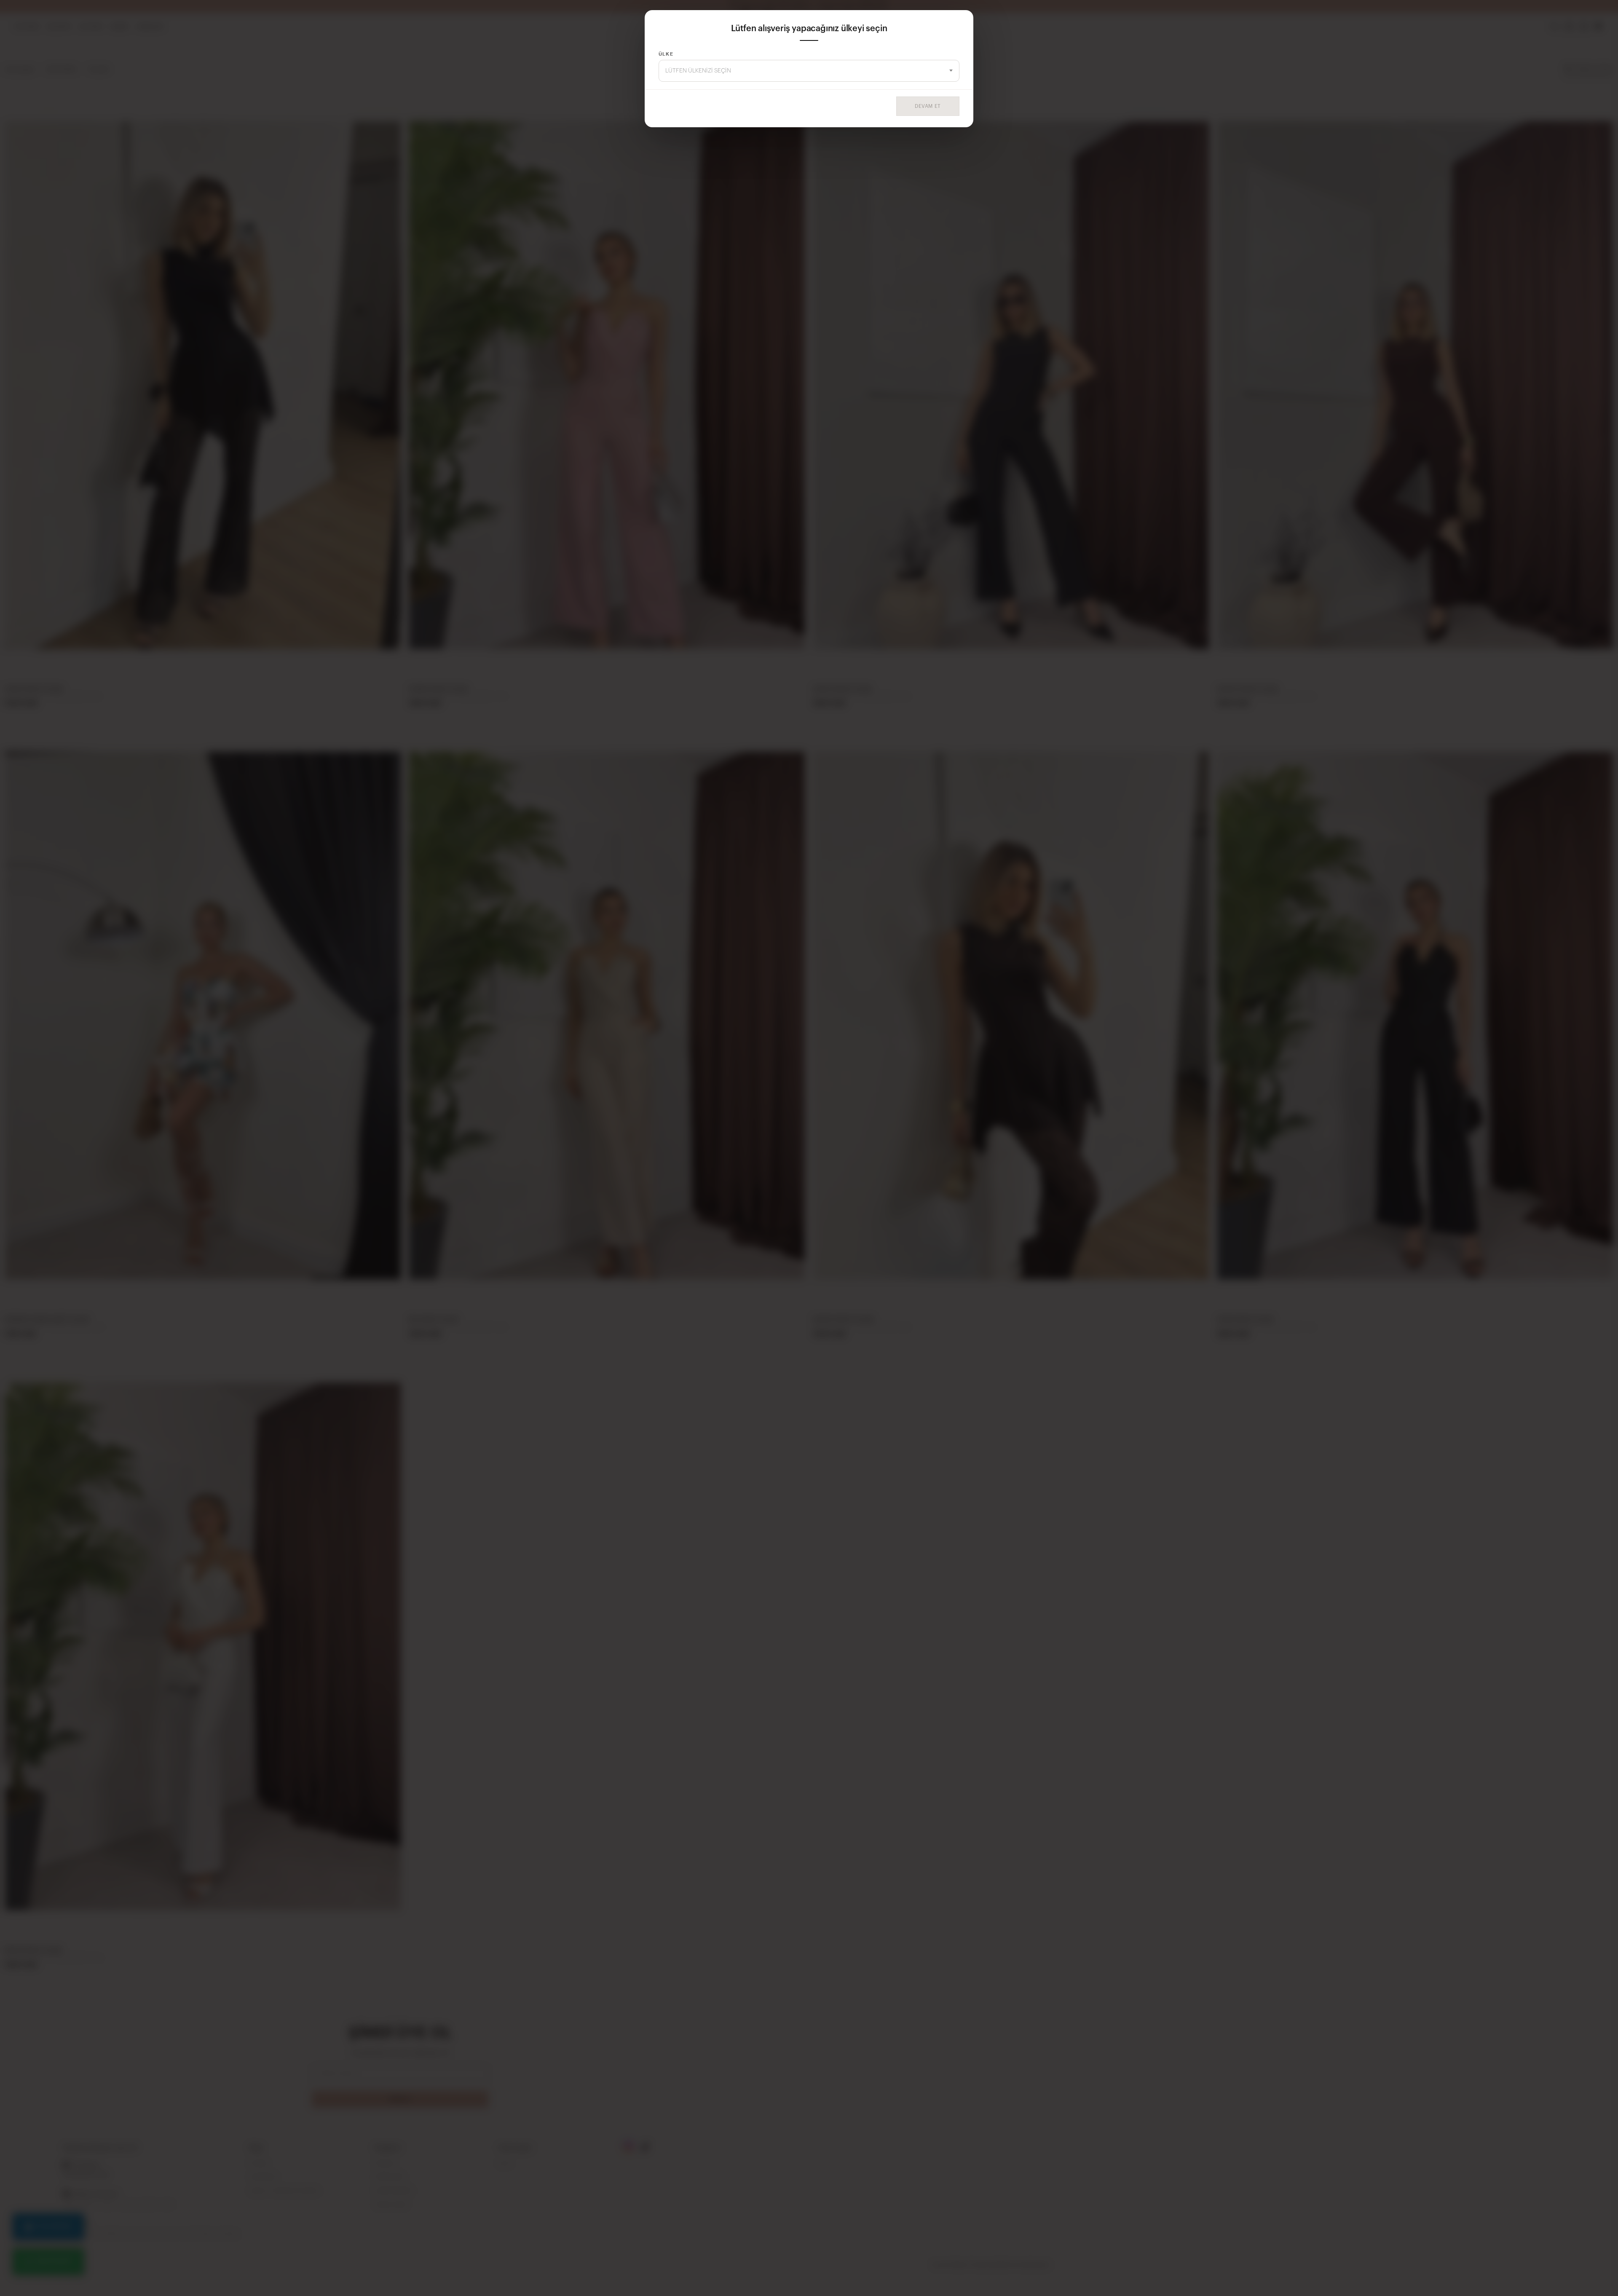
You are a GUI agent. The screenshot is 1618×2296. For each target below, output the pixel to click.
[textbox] (809, 71)
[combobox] (809, 71)
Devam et (928, 106)
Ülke (666, 54)
